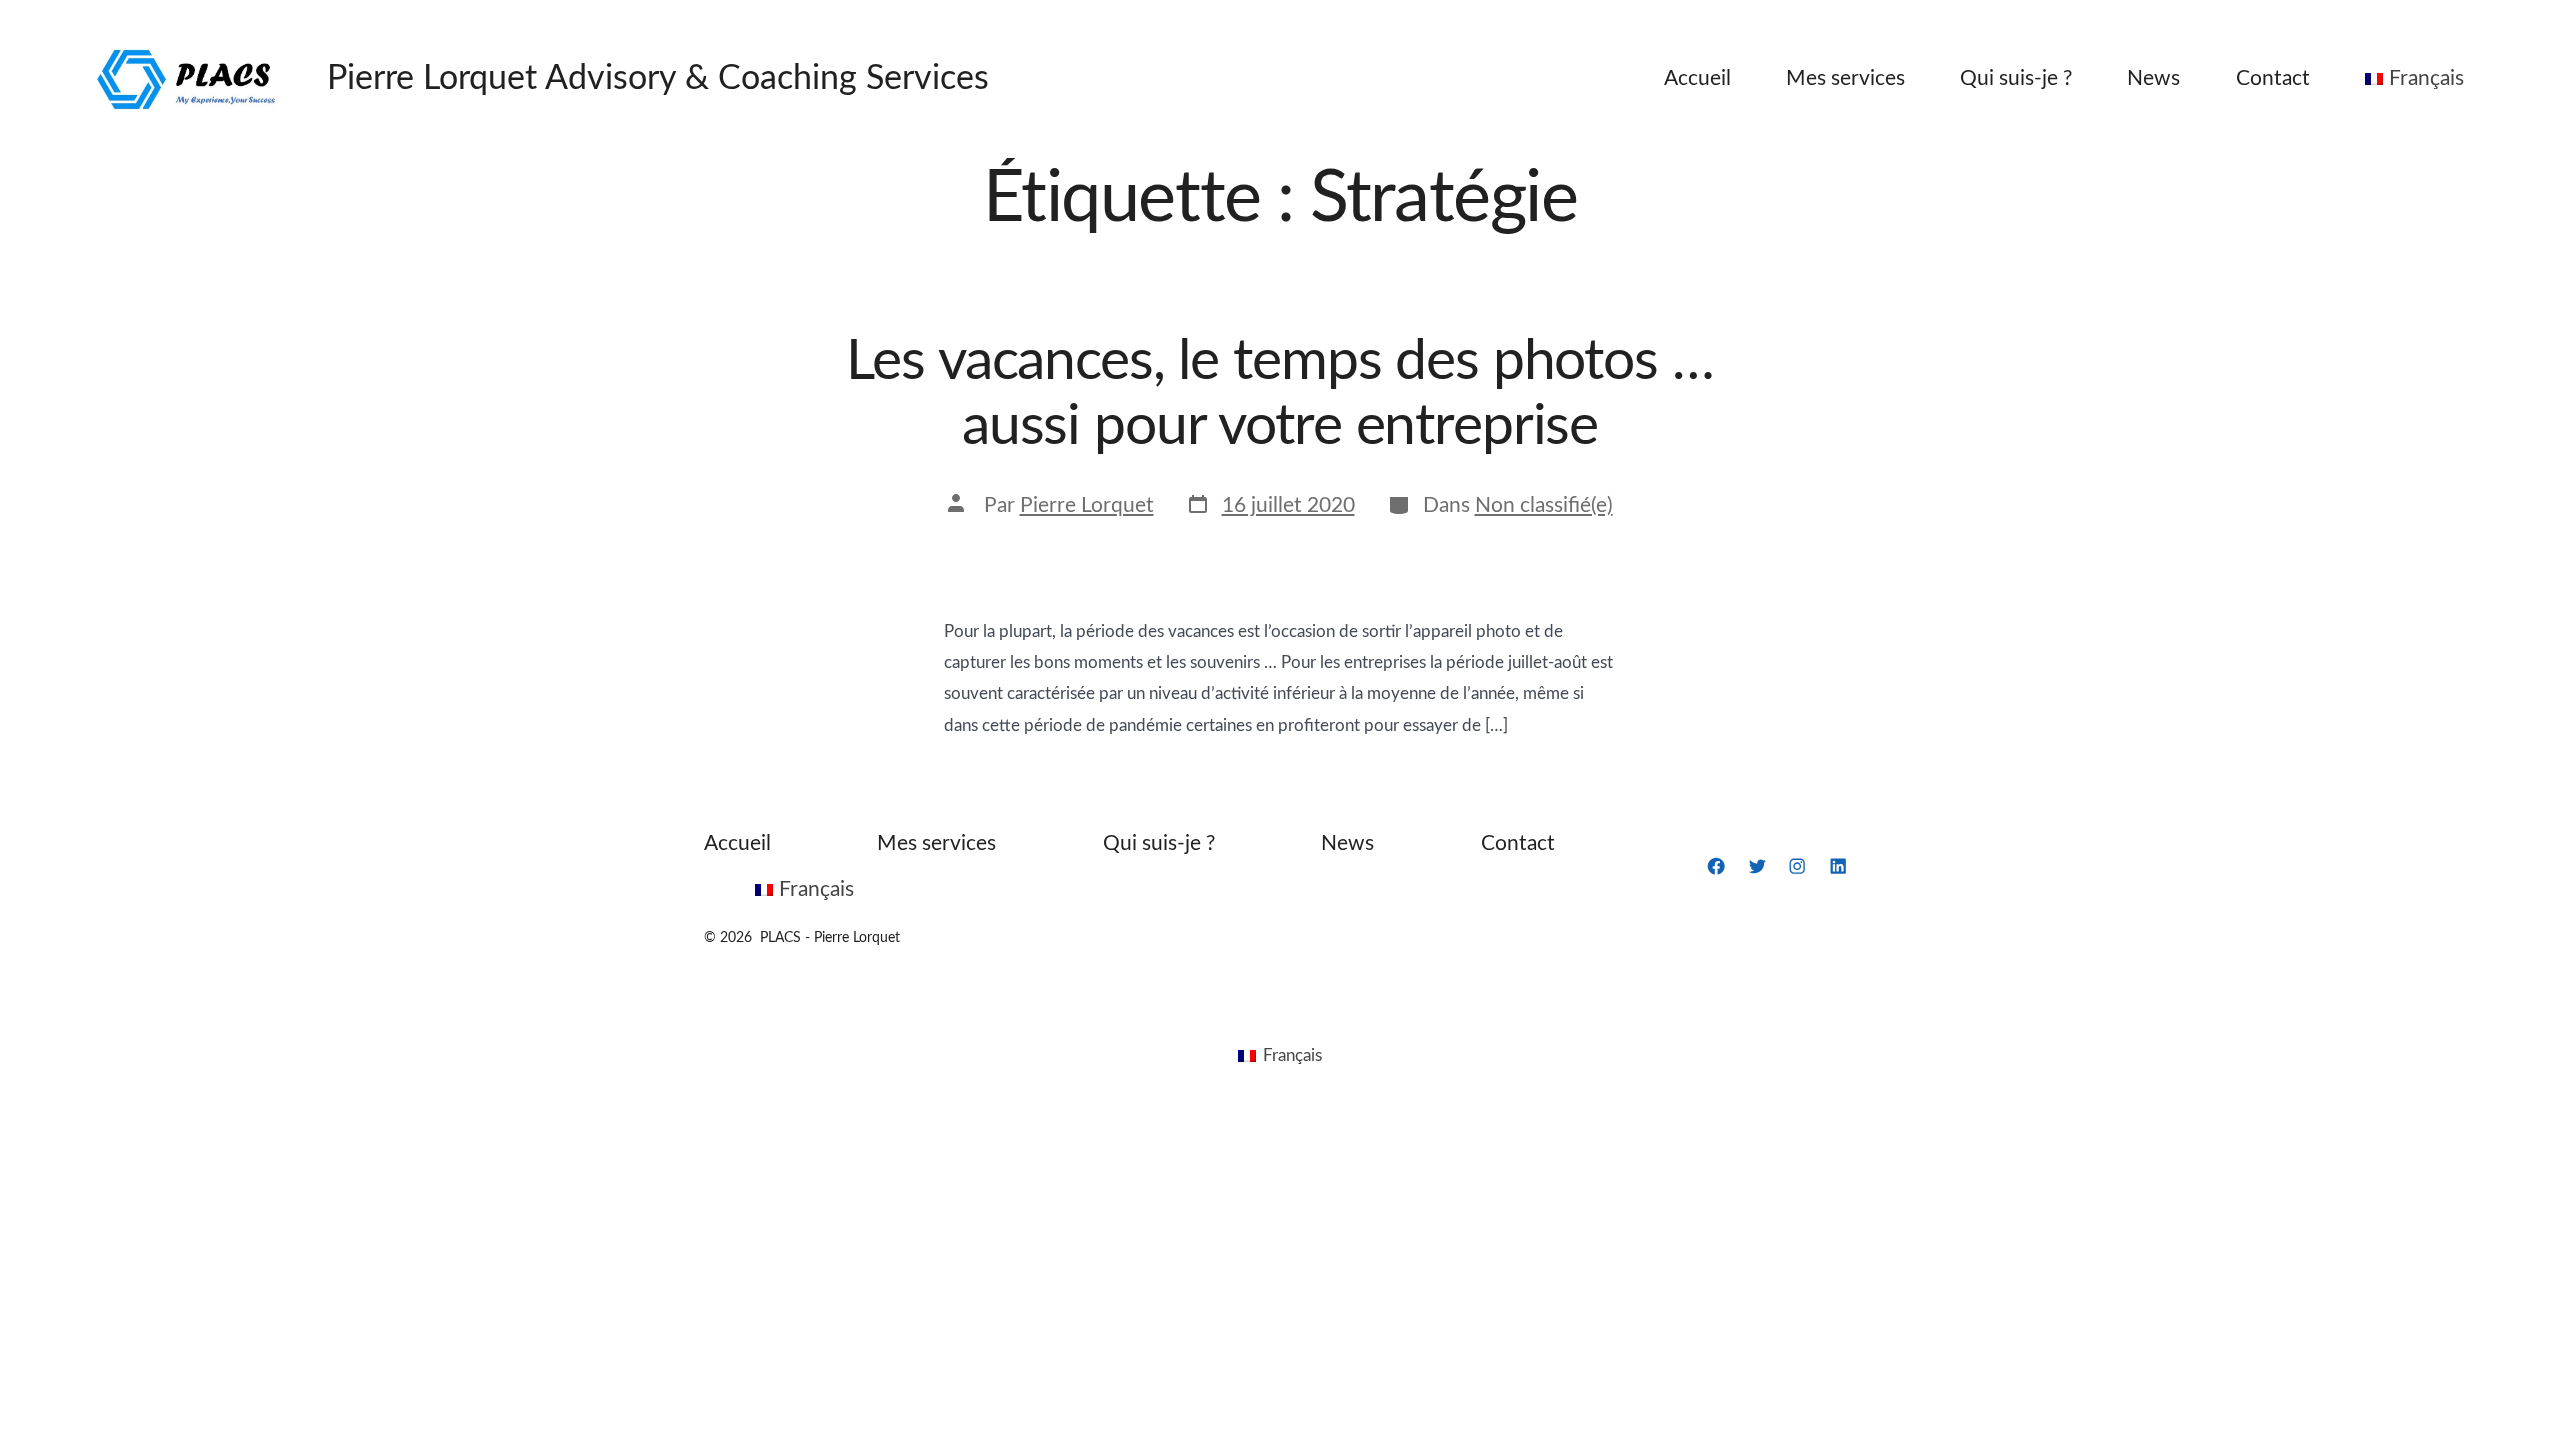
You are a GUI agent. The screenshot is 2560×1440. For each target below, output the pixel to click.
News (2153, 78)
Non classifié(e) (1544, 505)
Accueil (1697, 78)
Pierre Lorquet (1087, 505)
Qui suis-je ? (2016, 78)
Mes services (1845, 78)
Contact (2273, 78)
